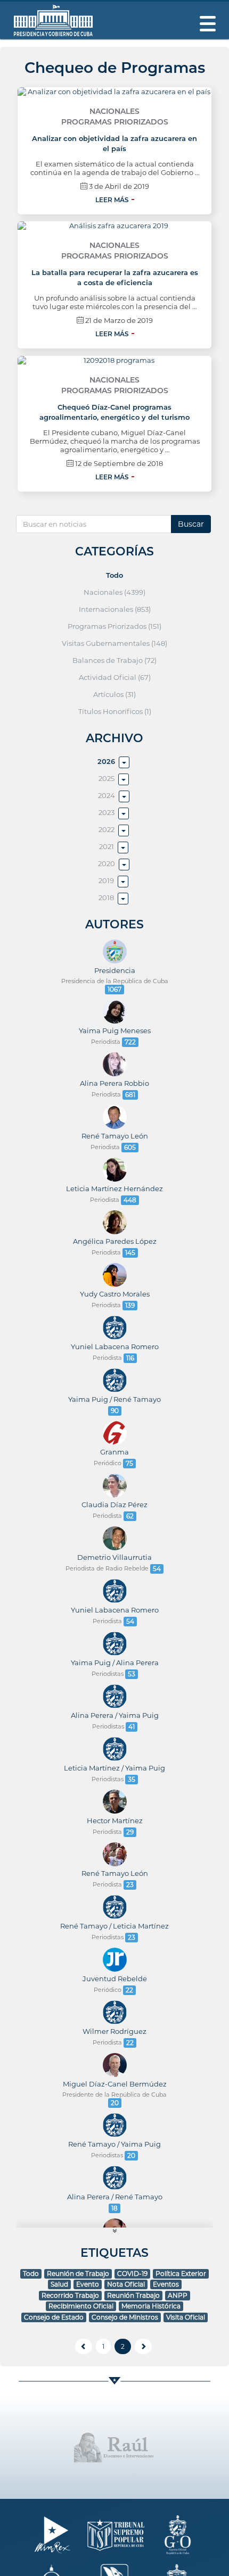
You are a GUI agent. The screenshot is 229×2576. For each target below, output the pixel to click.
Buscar (191, 524)
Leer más (112, 200)
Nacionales (114, 111)
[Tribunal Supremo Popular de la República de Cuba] (115, 2535)
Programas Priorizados (115, 122)
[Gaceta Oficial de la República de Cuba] (178, 2535)
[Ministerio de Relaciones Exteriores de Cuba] (52, 2535)
